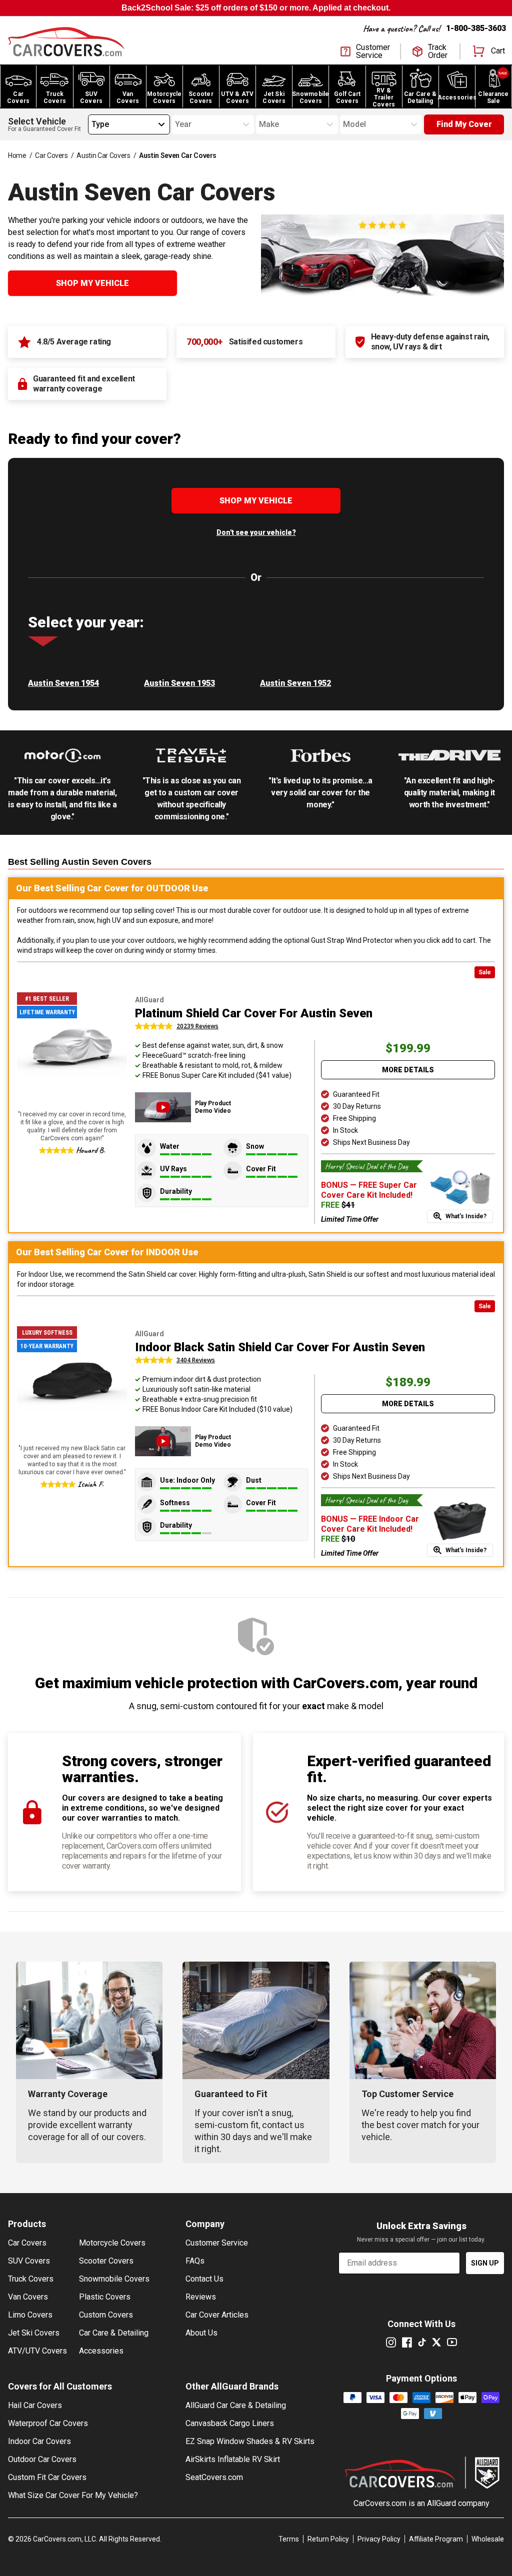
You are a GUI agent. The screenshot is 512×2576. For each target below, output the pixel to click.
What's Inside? (466, 1216)
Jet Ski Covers (34, 2333)
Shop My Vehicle (92, 283)
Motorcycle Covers (112, 2243)
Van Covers (28, 2297)
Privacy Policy (379, 2539)
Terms (289, 2539)
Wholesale (488, 2539)
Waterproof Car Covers (48, 2423)
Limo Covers (30, 2315)
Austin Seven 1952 (295, 683)
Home (17, 155)
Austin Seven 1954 (63, 683)
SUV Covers (29, 2261)
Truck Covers (31, 2279)
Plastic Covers (105, 2297)
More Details (408, 1070)
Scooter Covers (106, 2261)
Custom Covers (106, 2315)
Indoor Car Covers (39, 2441)
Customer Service (217, 2243)
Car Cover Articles (217, 2315)
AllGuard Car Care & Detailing (236, 2405)
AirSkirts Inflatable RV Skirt (233, 2459)
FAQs (195, 2261)
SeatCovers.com (214, 2477)
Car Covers (51, 155)
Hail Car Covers (35, 2405)
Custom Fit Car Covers (47, 2477)
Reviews (201, 2297)
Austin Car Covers (103, 155)
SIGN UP (485, 2263)
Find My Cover (464, 124)
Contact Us (204, 2279)
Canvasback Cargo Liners (230, 2423)
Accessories (101, 2351)
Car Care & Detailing (114, 2333)
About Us (201, 2333)
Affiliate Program (436, 2539)
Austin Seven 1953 (179, 683)
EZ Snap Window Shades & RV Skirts (250, 2441)
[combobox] (91, 124)
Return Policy (328, 2539)
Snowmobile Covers (114, 2279)
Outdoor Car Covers (42, 2459)
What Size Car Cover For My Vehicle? (73, 2495)
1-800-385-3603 (476, 28)
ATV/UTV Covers (37, 2351)
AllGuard (441, 2503)
